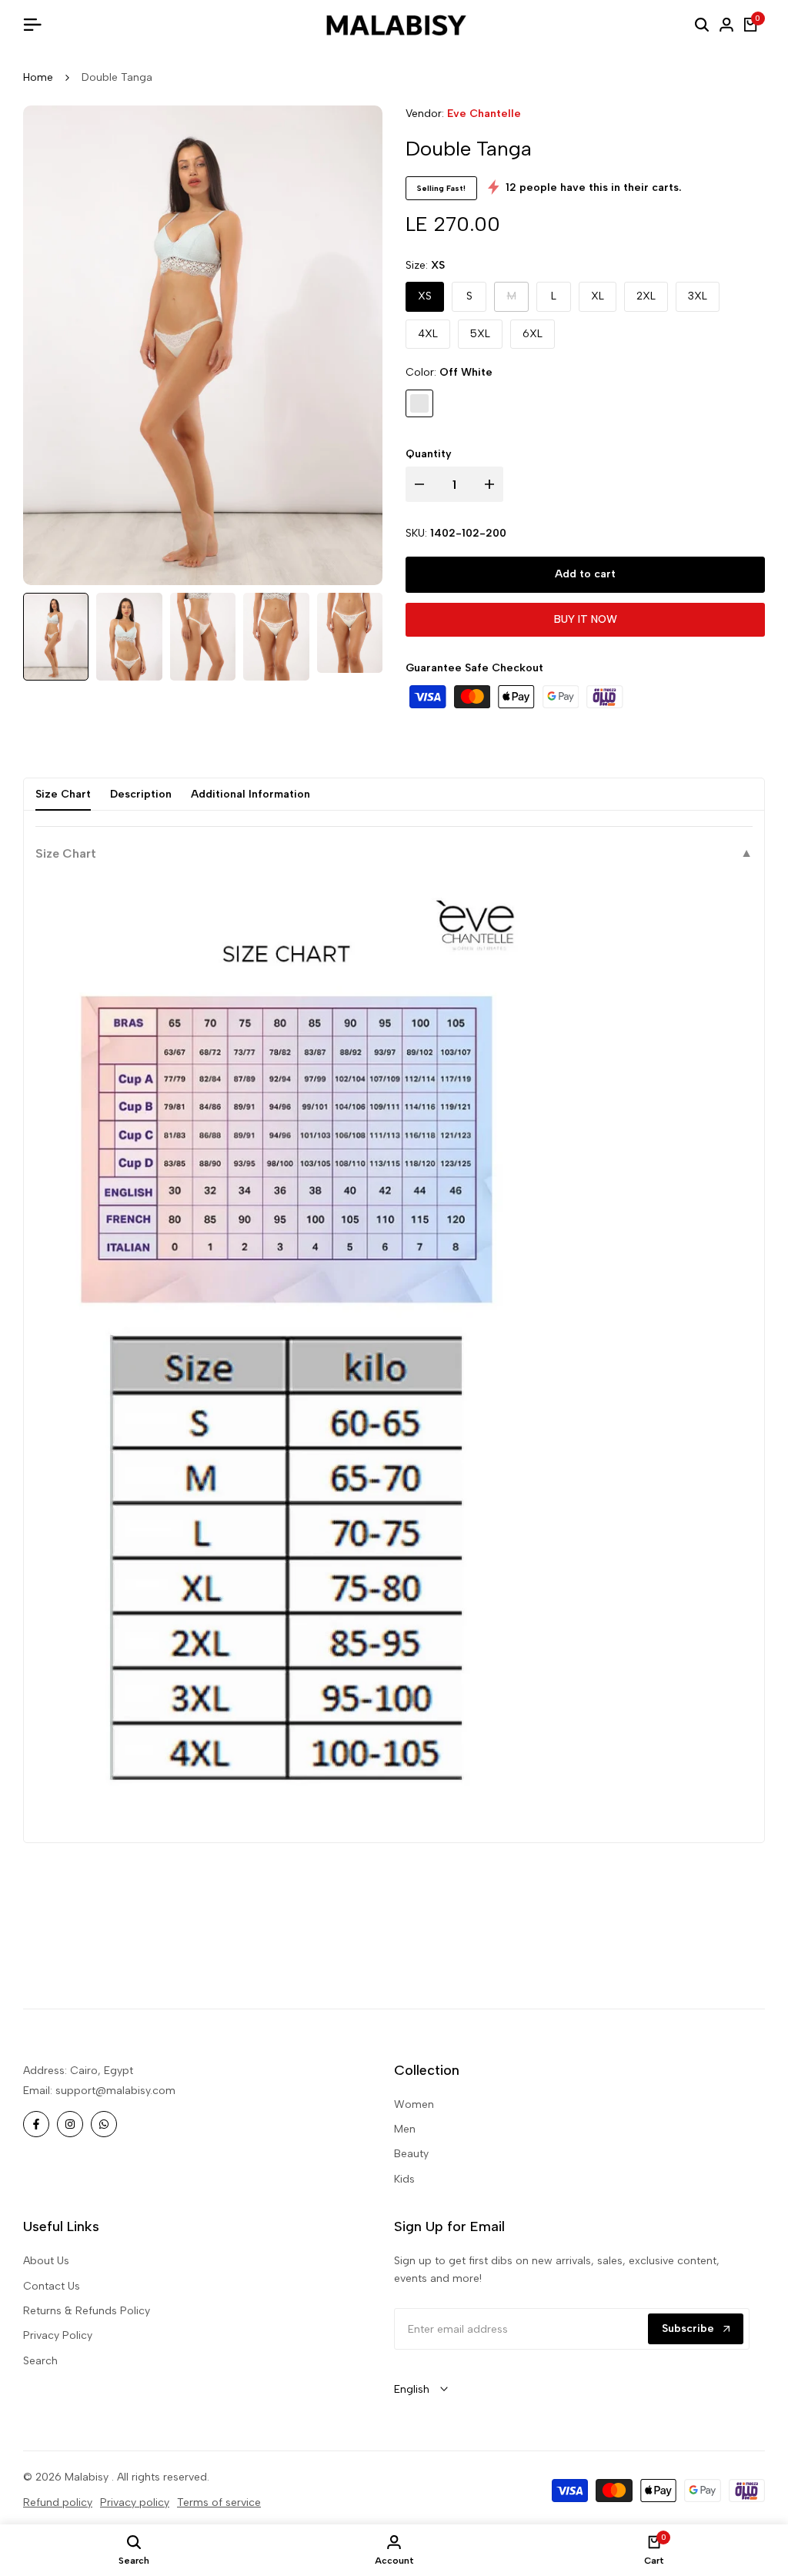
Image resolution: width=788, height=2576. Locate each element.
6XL (533, 334)
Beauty (411, 2154)
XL (598, 296)
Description (141, 794)
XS (425, 296)
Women (414, 2104)
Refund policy (58, 2502)
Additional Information (250, 794)
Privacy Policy (58, 2335)
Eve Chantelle (484, 114)
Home (38, 77)
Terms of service (219, 2502)
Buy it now (586, 619)
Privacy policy (135, 2502)
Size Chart (63, 794)
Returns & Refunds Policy (87, 2311)
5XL (480, 334)
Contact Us (52, 2286)
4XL (428, 334)
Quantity (429, 454)
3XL (698, 296)
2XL (646, 296)
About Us (46, 2261)
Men (405, 2129)
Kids (404, 2179)
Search (40, 2361)
